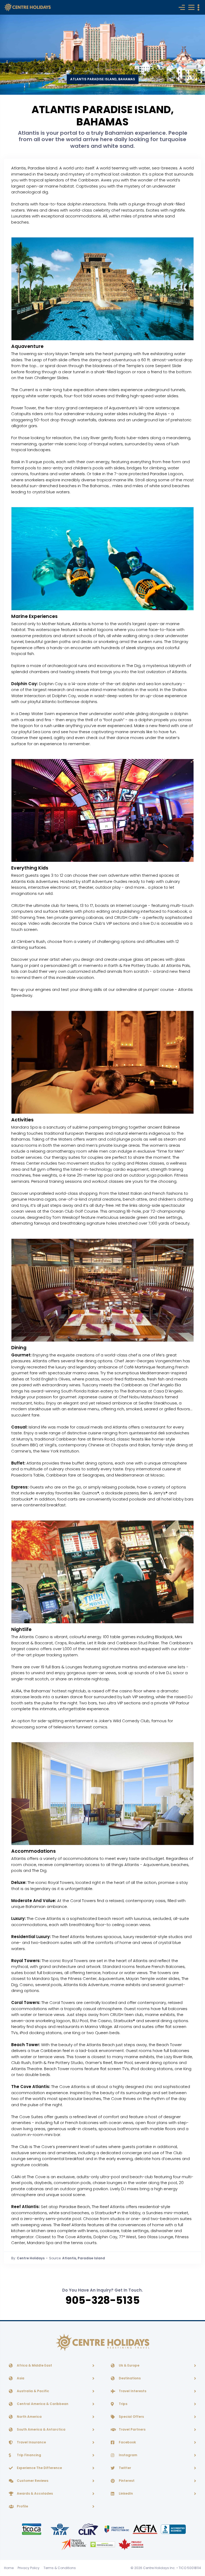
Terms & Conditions (60, 2568)
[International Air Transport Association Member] (60, 2529)
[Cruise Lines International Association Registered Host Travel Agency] (89, 2529)
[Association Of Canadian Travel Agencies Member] (145, 2529)
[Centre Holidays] (27, 7)
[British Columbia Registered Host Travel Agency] (117, 2529)
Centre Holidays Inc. (159, 2568)
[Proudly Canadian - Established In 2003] (131, 2544)
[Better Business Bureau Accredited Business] (173, 2529)
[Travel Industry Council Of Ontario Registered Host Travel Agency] (32, 2529)
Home (9, 2568)
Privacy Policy (29, 2568)
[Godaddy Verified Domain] (103, 2544)
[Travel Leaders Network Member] (74, 2544)
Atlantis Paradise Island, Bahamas (103, 79)
